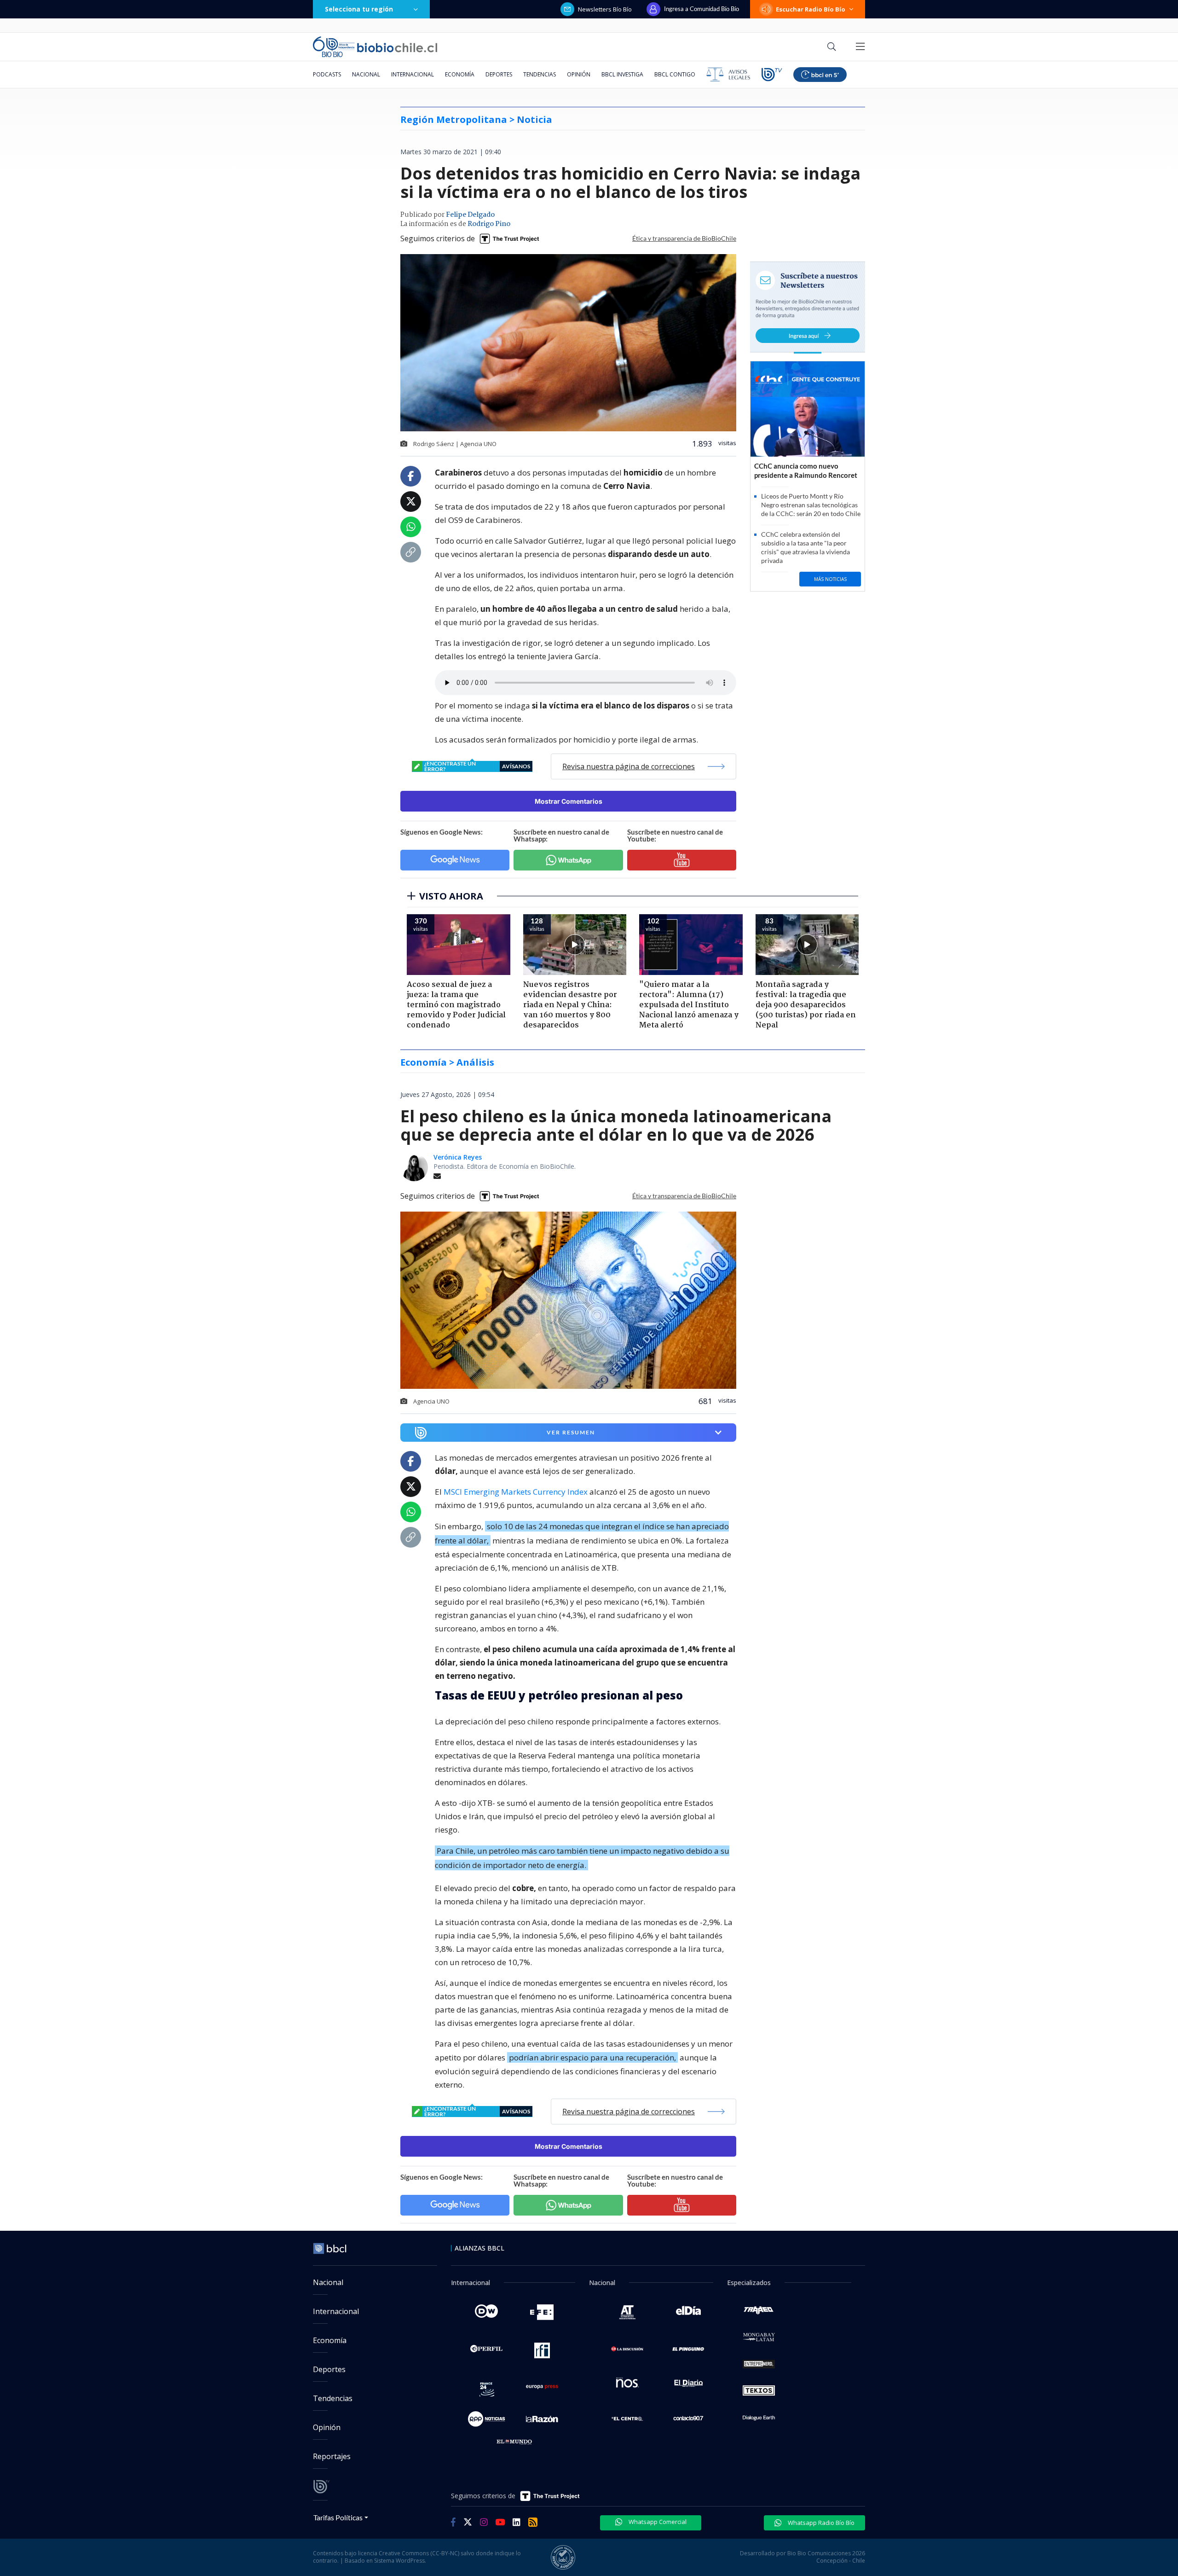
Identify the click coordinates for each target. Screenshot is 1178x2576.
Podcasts (327, 74)
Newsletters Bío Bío (605, 9)
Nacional (366, 74)
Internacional (413, 74)
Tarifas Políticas (338, 2517)
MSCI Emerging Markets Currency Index (516, 1492)
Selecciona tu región (359, 9)
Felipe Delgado (470, 215)
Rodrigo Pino (489, 224)
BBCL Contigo (675, 74)
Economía (460, 74)
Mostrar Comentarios (569, 801)
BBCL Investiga (622, 74)
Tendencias (540, 74)
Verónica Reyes (458, 1157)
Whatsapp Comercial (657, 2522)
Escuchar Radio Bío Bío (811, 9)
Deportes (499, 74)
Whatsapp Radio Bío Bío (820, 2523)
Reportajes (332, 2456)
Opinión (579, 74)
